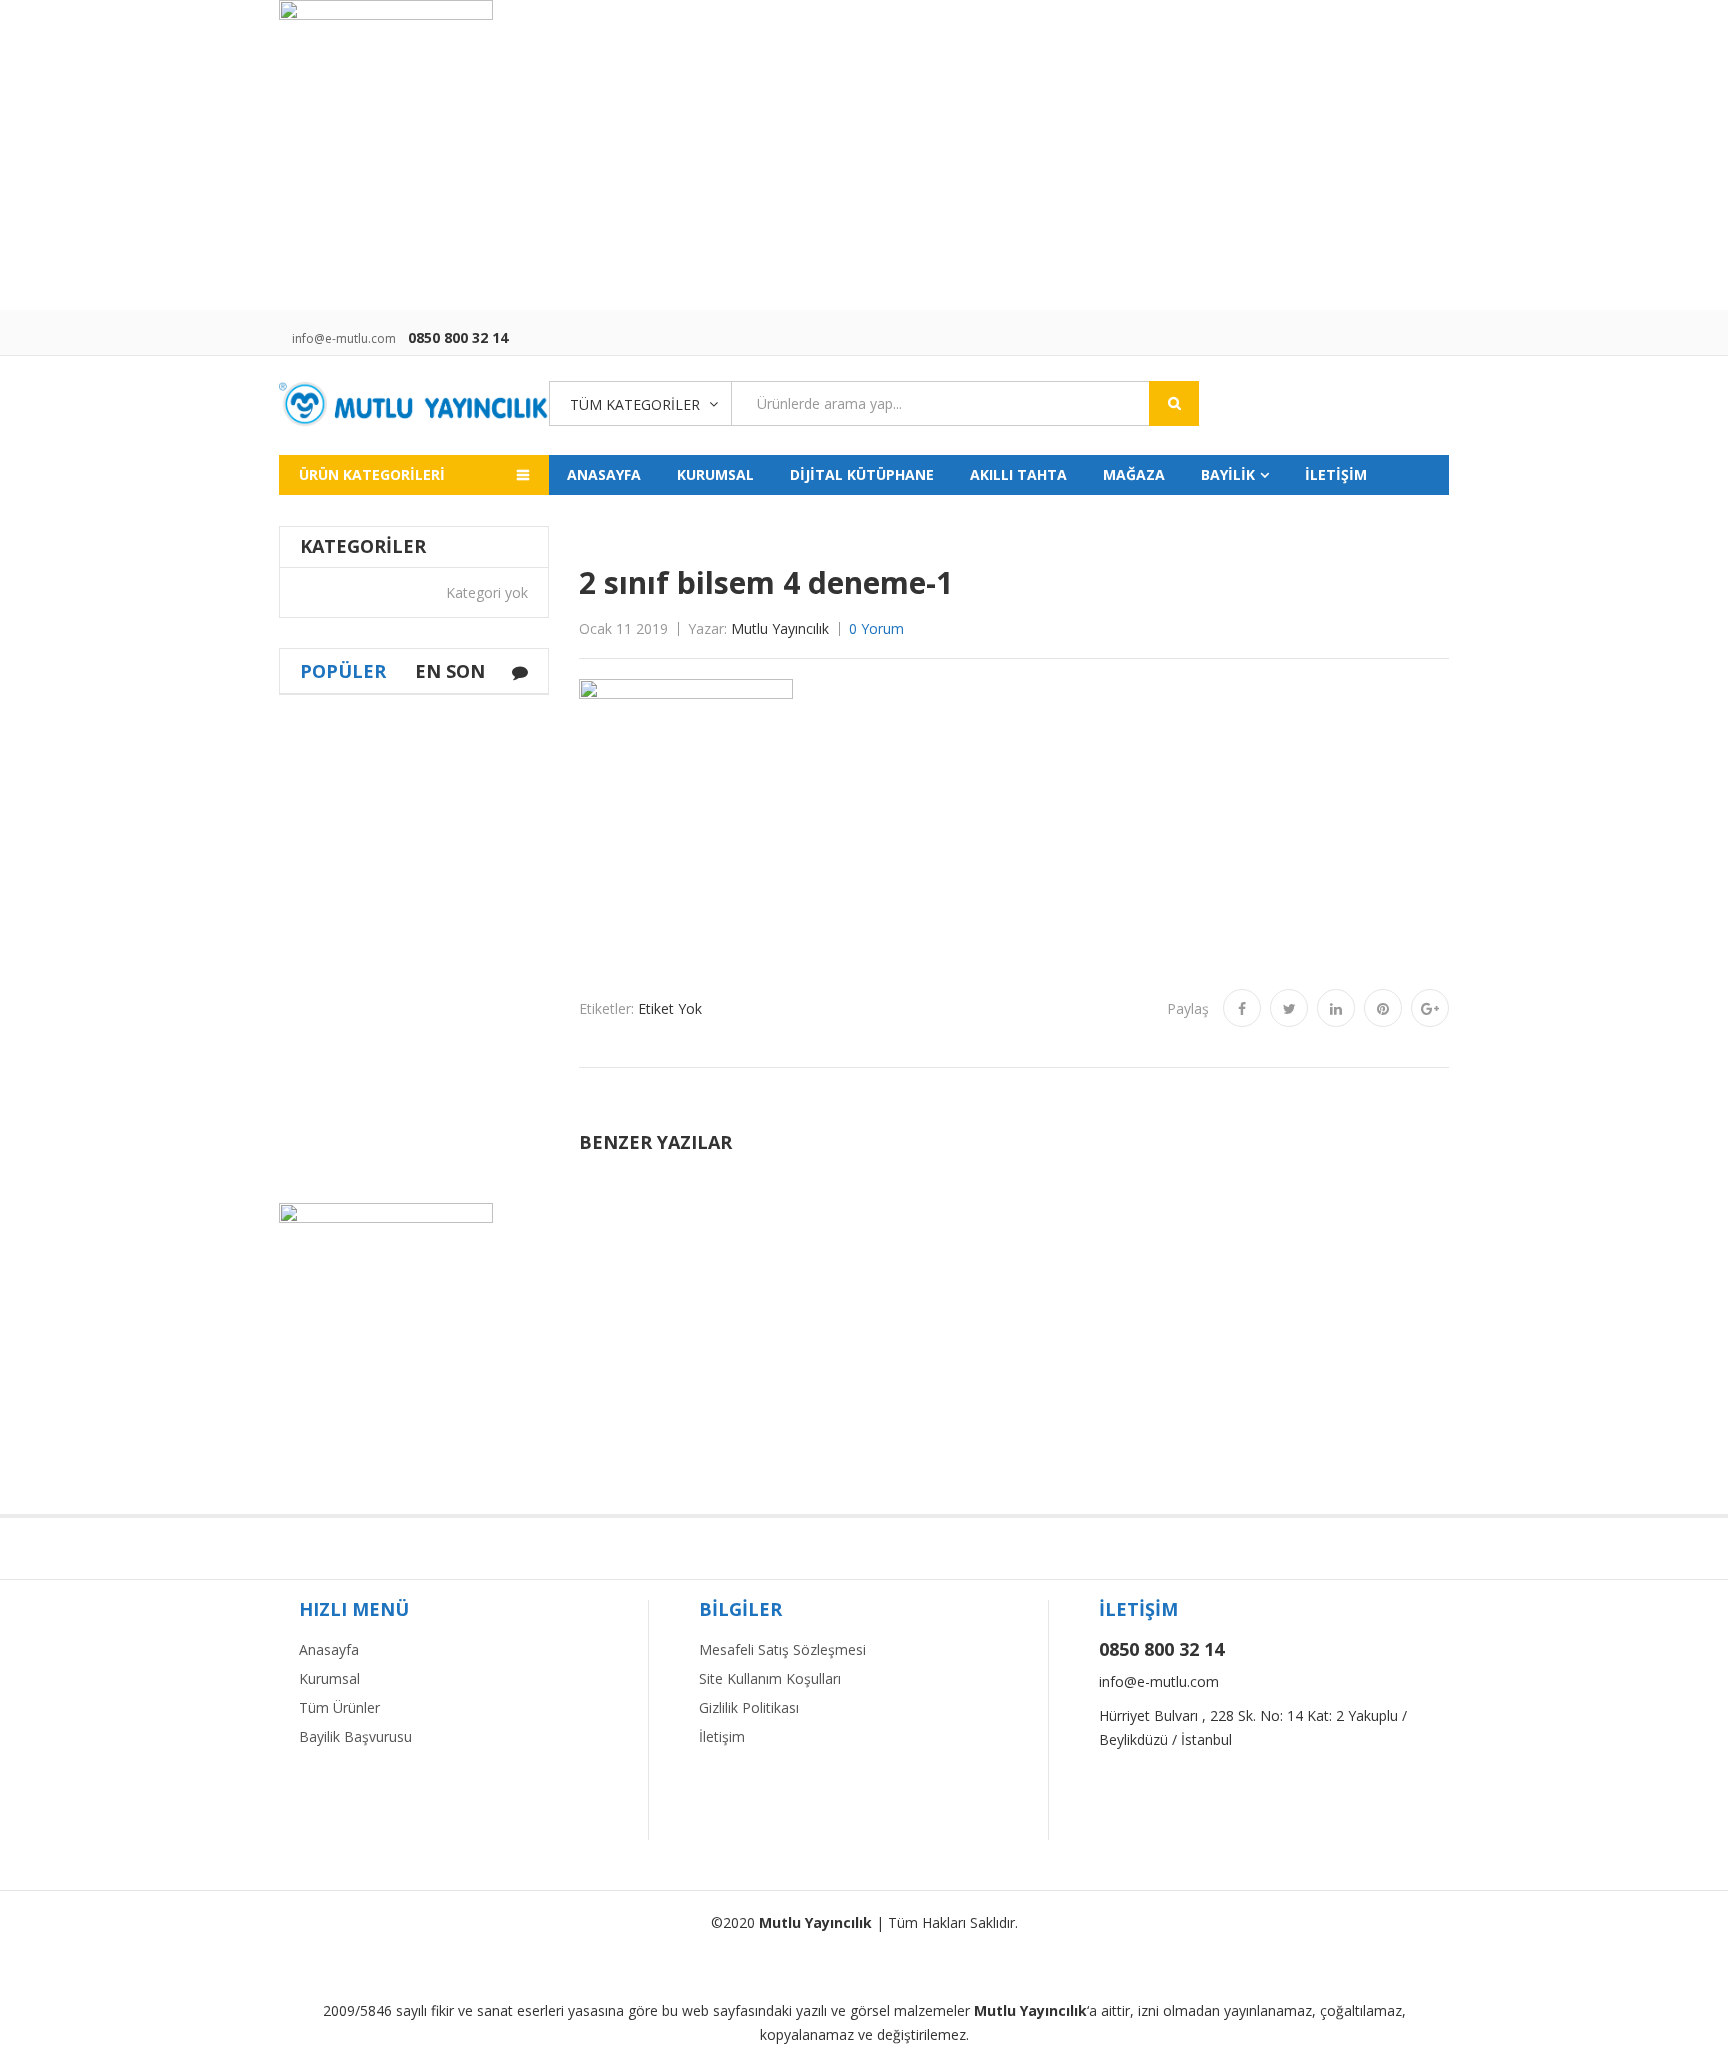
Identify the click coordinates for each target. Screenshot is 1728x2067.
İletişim (722, 1736)
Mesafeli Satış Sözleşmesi (782, 1649)
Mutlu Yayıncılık (780, 628)
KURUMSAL (715, 474)
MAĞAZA (1134, 474)
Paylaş (1188, 1008)
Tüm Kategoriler (635, 404)
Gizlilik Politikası (749, 1707)
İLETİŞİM (1336, 474)
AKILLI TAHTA (1018, 474)
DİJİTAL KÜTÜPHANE (862, 474)
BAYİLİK (1228, 474)
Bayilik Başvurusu (355, 1736)
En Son (450, 671)
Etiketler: (606, 1008)
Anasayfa (329, 1649)
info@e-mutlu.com (344, 338)
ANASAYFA (604, 474)
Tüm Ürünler (339, 1707)
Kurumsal (329, 1678)
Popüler (343, 671)
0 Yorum (876, 628)
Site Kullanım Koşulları (770, 1678)
